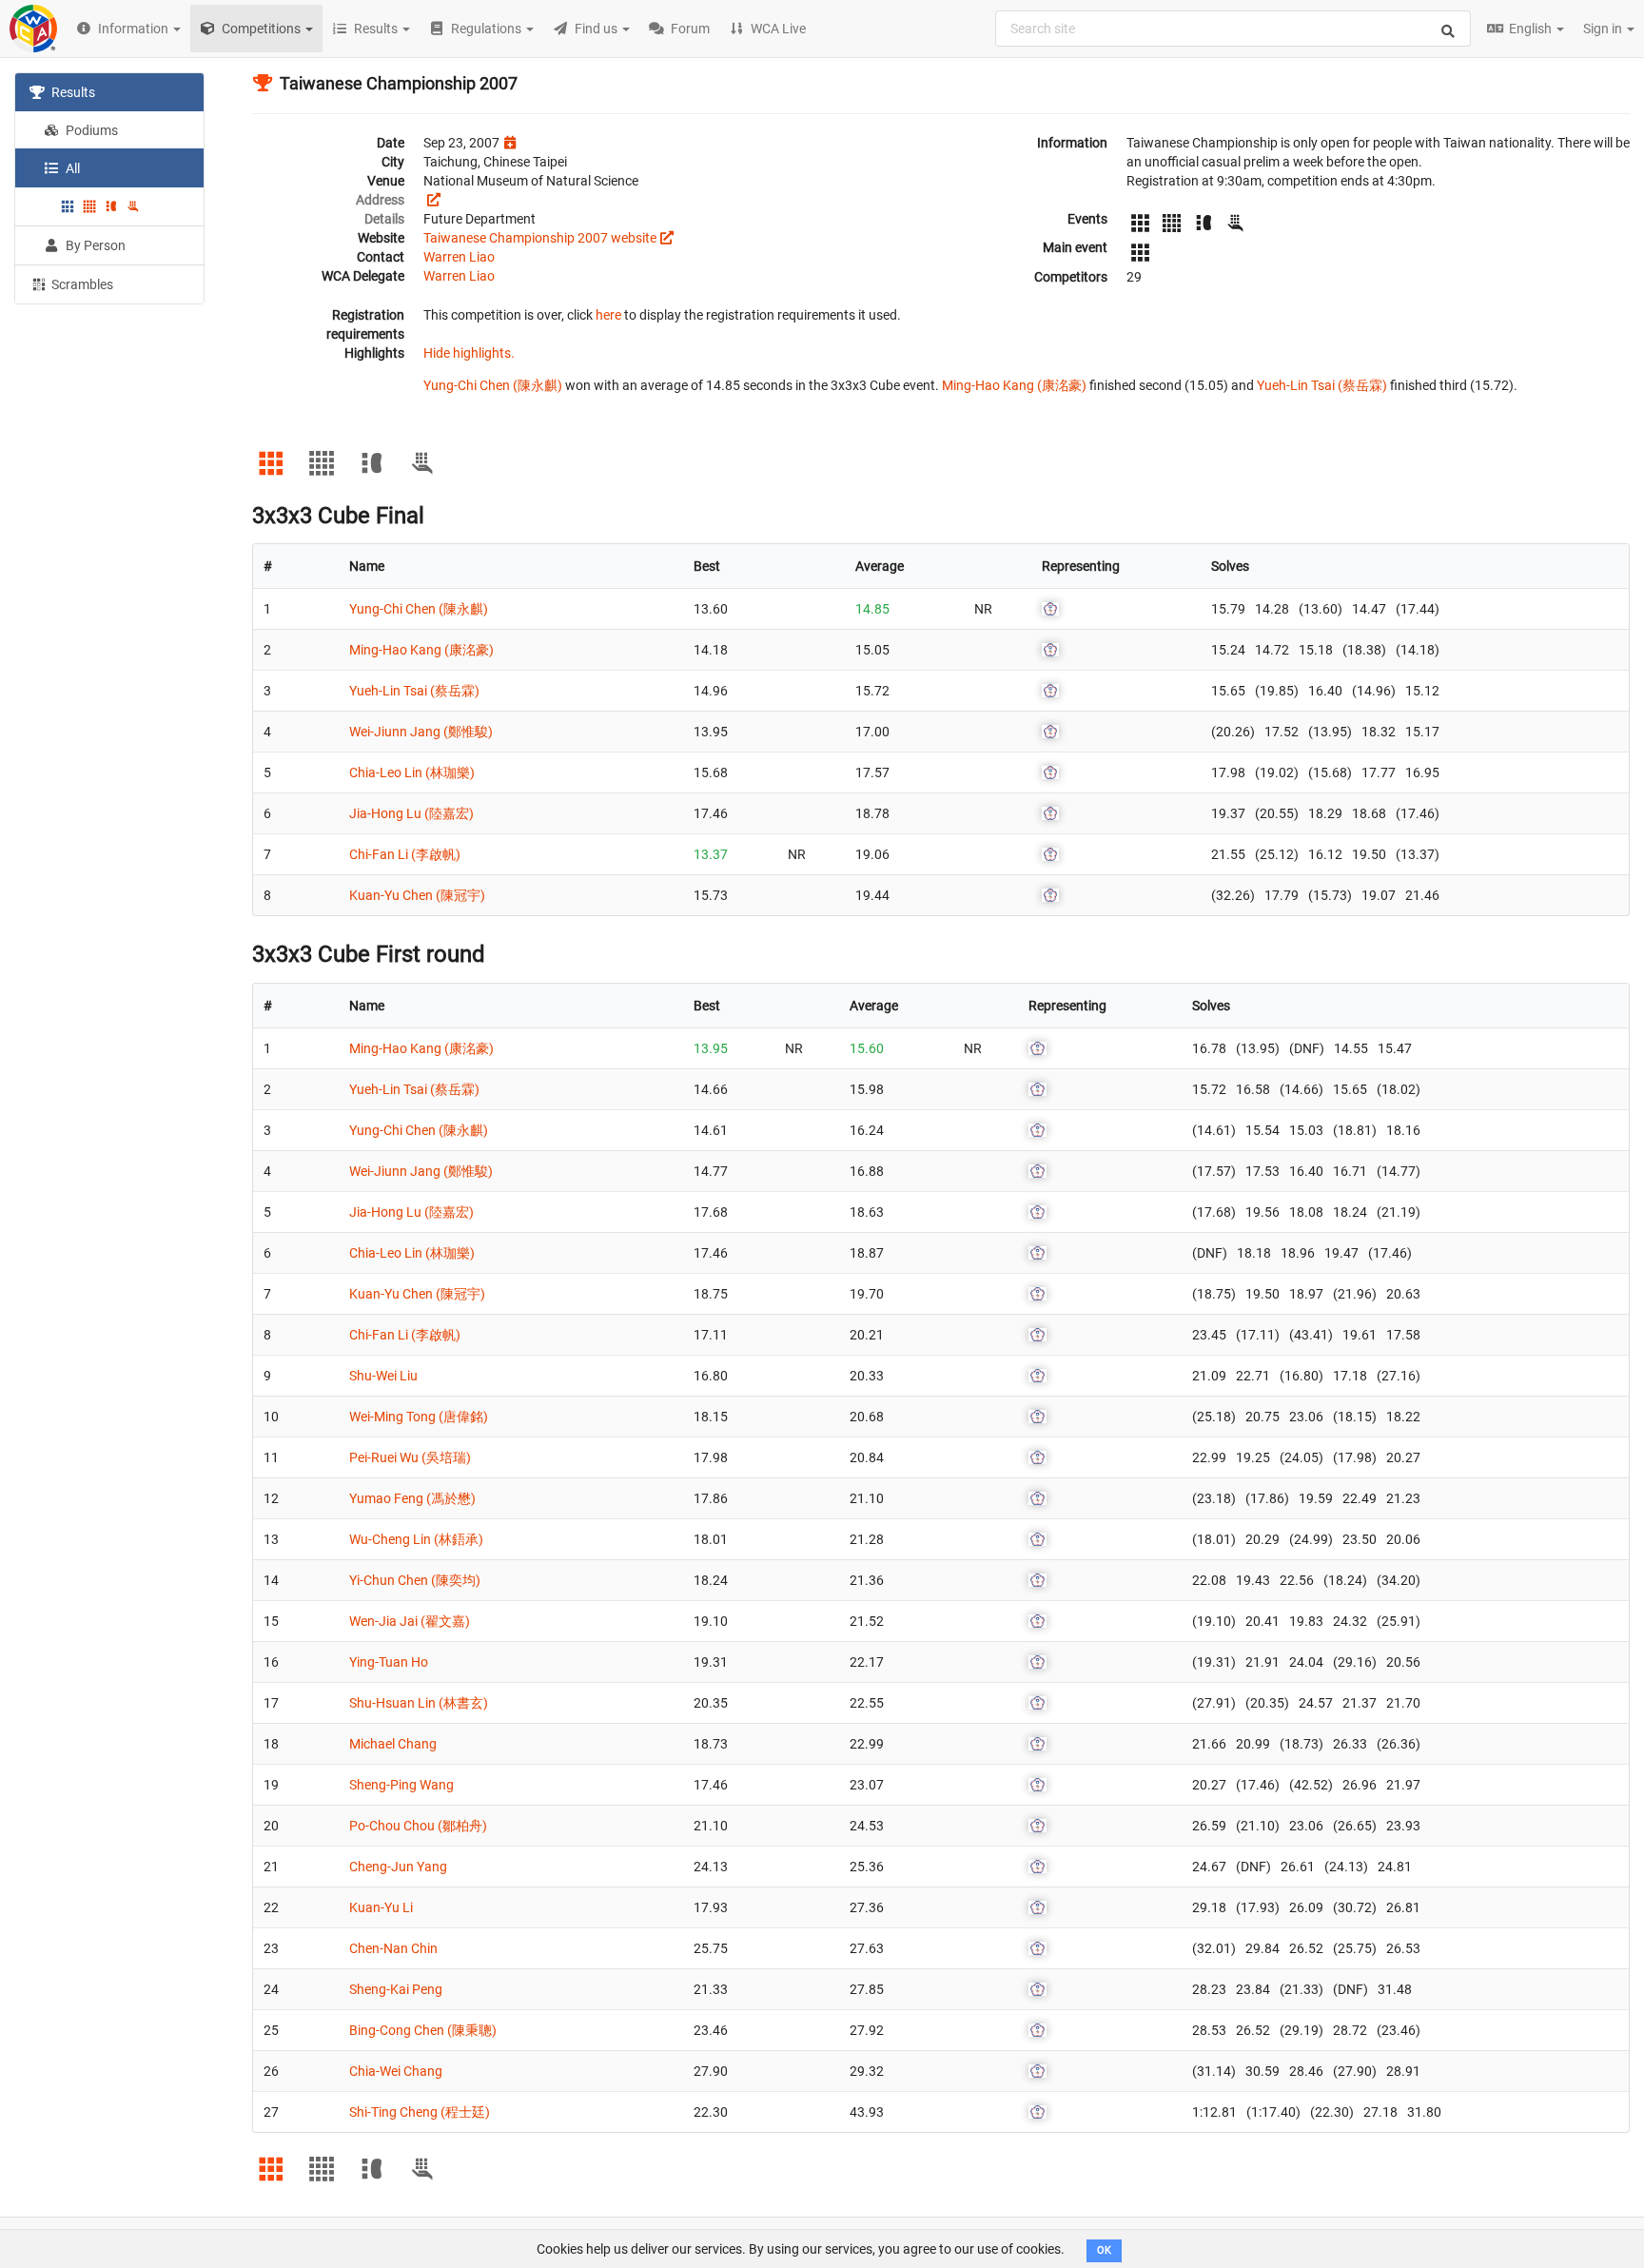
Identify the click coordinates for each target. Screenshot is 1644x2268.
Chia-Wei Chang (396, 2071)
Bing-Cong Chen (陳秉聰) (423, 2030)
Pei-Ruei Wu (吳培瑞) (410, 1457)
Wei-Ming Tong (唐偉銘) (419, 1417)
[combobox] (1233, 29)
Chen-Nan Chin (393, 1948)
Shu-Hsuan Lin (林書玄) (419, 1703)
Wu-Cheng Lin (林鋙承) (416, 1539)
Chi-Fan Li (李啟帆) (405, 854)
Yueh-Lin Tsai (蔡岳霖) (1322, 385)
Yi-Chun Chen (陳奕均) (415, 1580)
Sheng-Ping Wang (401, 1785)
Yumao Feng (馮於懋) (412, 1498)
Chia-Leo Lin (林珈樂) (412, 772)
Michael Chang (393, 1744)
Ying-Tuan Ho (389, 1662)
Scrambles (81, 284)
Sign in (1604, 29)
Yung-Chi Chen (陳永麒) (493, 385)
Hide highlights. (469, 353)
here (608, 315)
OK (1104, 2250)
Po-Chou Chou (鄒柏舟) (418, 1826)
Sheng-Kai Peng (396, 1989)
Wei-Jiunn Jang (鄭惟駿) (421, 732)
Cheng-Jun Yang (398, 1867)
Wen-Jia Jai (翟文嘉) (410, 1621)
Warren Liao (459, 257)
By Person (94, 245)
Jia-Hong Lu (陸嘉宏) (411, 813)
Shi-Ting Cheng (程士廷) (420, 2112)
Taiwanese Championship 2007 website (540, 238)
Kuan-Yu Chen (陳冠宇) (417, 895)
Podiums (90, 130)
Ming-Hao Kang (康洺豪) (1014, 385)
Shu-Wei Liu (383, 1376)
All (71, 168)
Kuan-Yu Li (381, 1907)
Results (72, 92)
